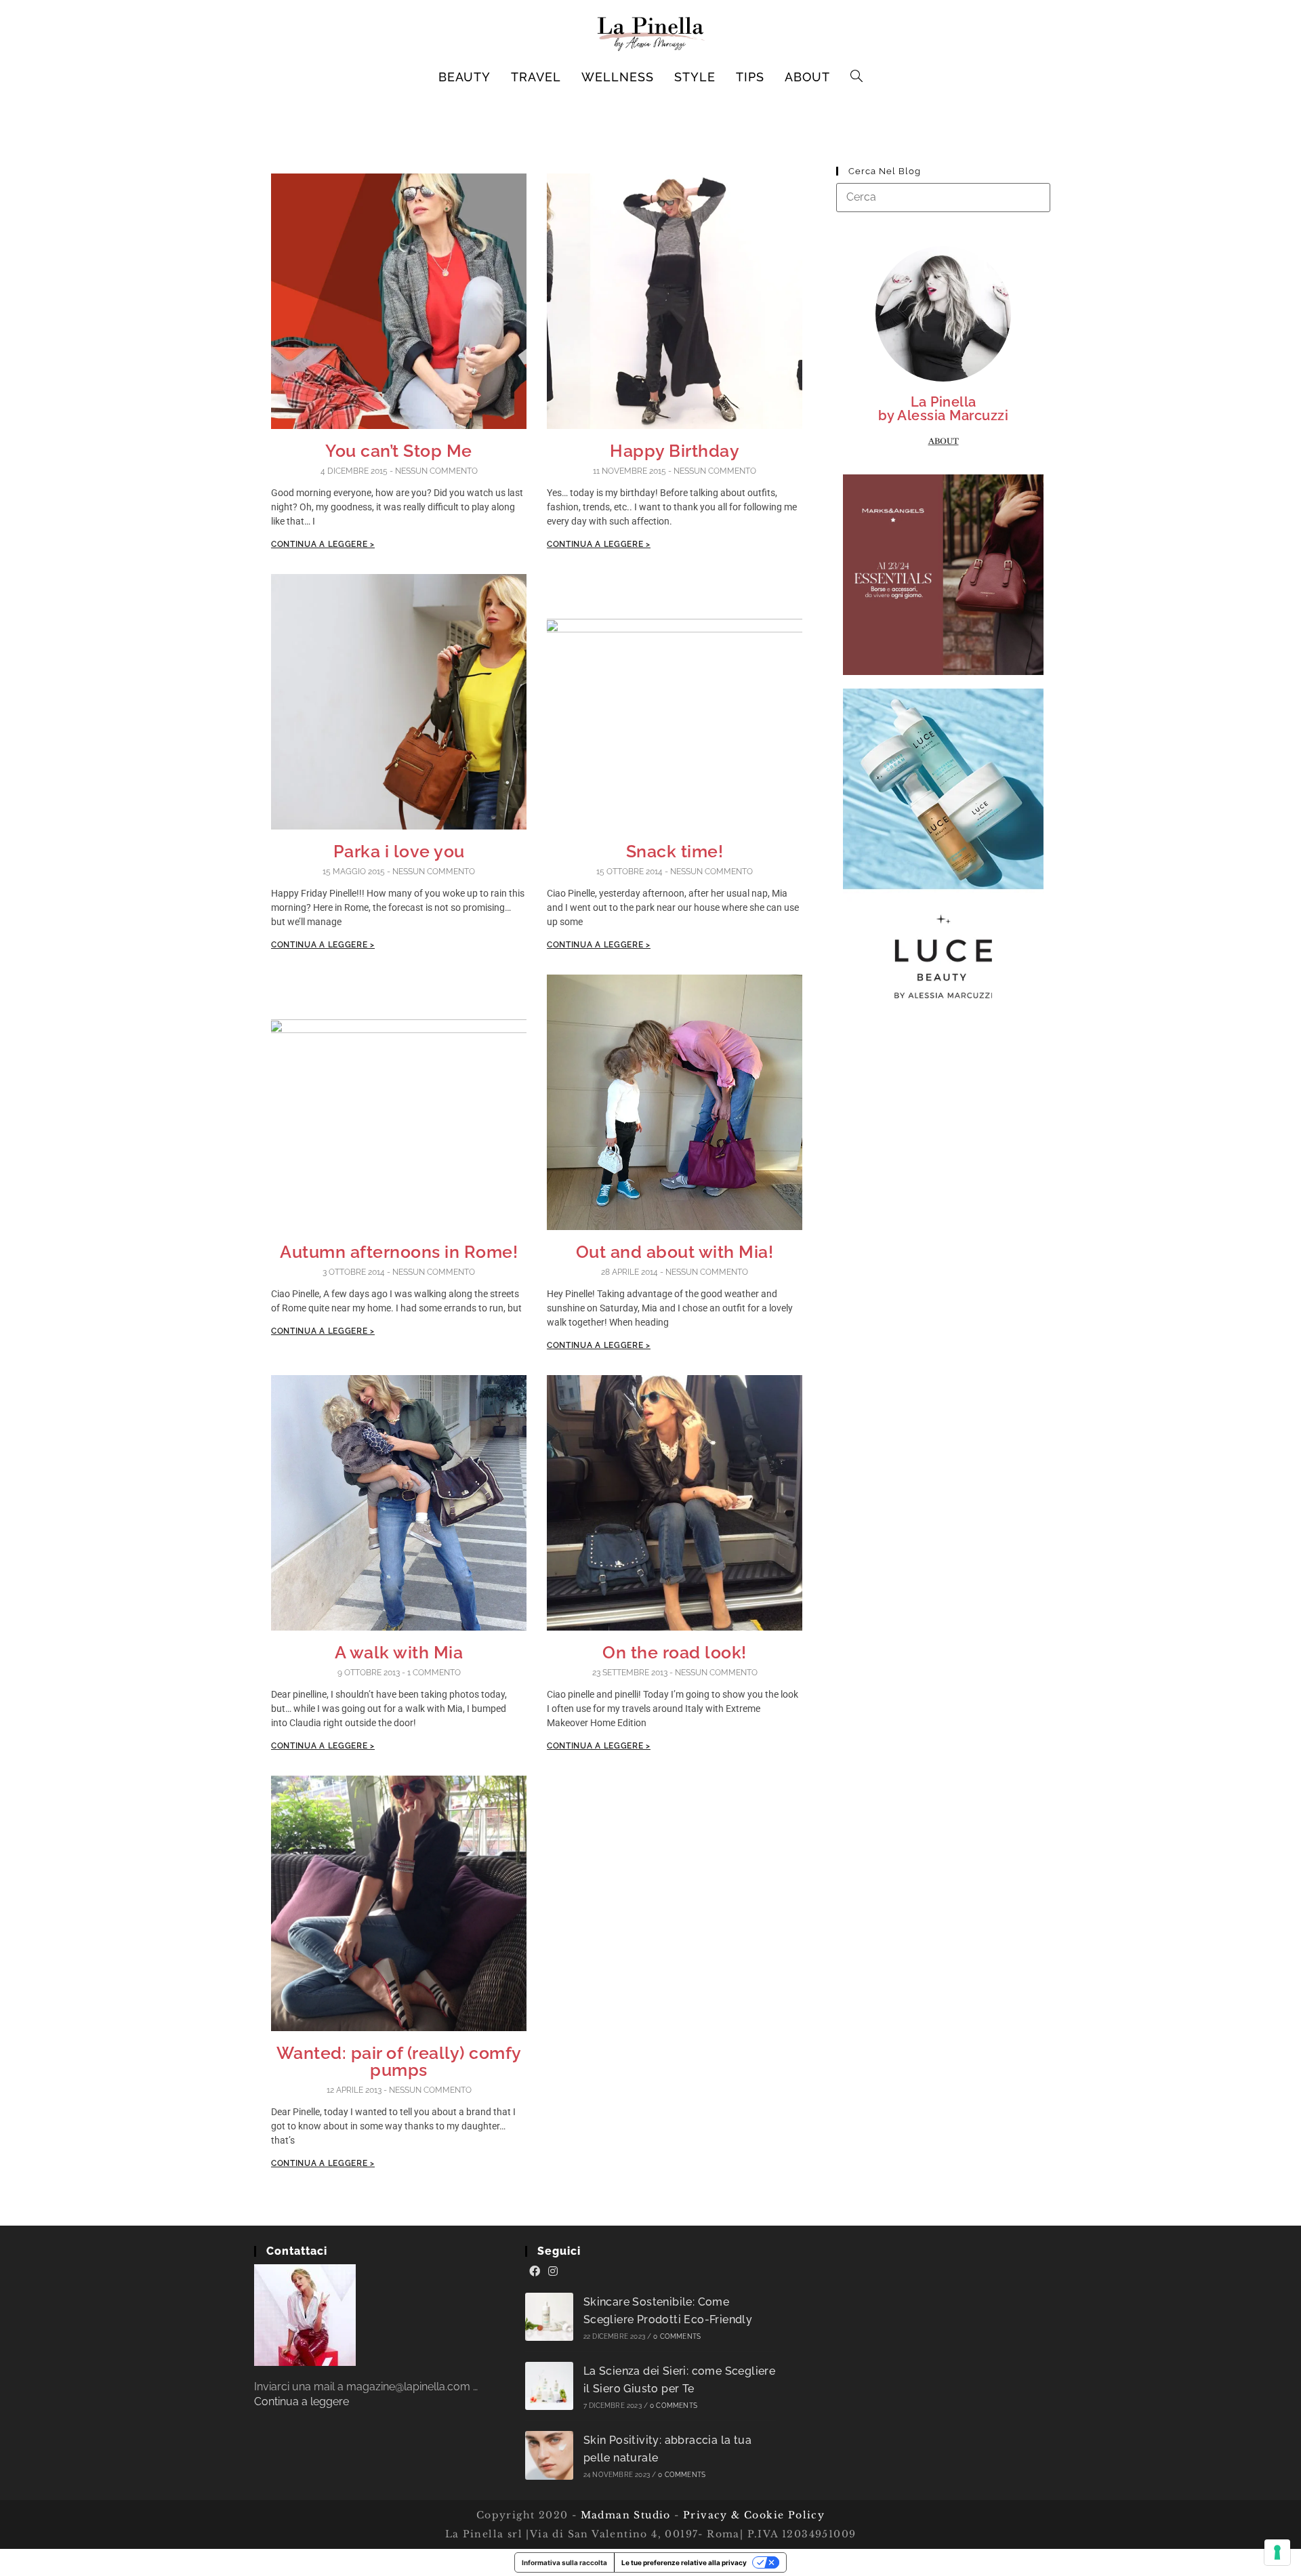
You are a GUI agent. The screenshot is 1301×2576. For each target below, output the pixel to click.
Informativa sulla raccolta (564, 2562)
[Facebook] (535, 2272)
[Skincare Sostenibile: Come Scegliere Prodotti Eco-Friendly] (549, 2317)
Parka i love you (399, 851)
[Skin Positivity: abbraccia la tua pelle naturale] (549, 2455)
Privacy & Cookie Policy (754, 2515)
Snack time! (675, 851)
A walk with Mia (399, 1652)
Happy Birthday (675, 451)
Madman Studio (624, 2515)
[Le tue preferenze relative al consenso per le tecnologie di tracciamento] (1277, 2552)
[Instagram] (553, 2272)
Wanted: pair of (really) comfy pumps (399, 2061)
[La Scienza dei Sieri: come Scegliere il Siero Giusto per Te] (549, 2386)
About (944, 441)
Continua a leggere (302, 2401)
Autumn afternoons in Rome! (399, 1252)
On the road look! (675, 1652)
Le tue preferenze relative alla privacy (684, 2562)
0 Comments (677, 2336)
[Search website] (857, 77)
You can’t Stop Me (399, 451)
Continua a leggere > (323, 544)
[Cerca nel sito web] (943, 197)
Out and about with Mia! (675, 1252)
